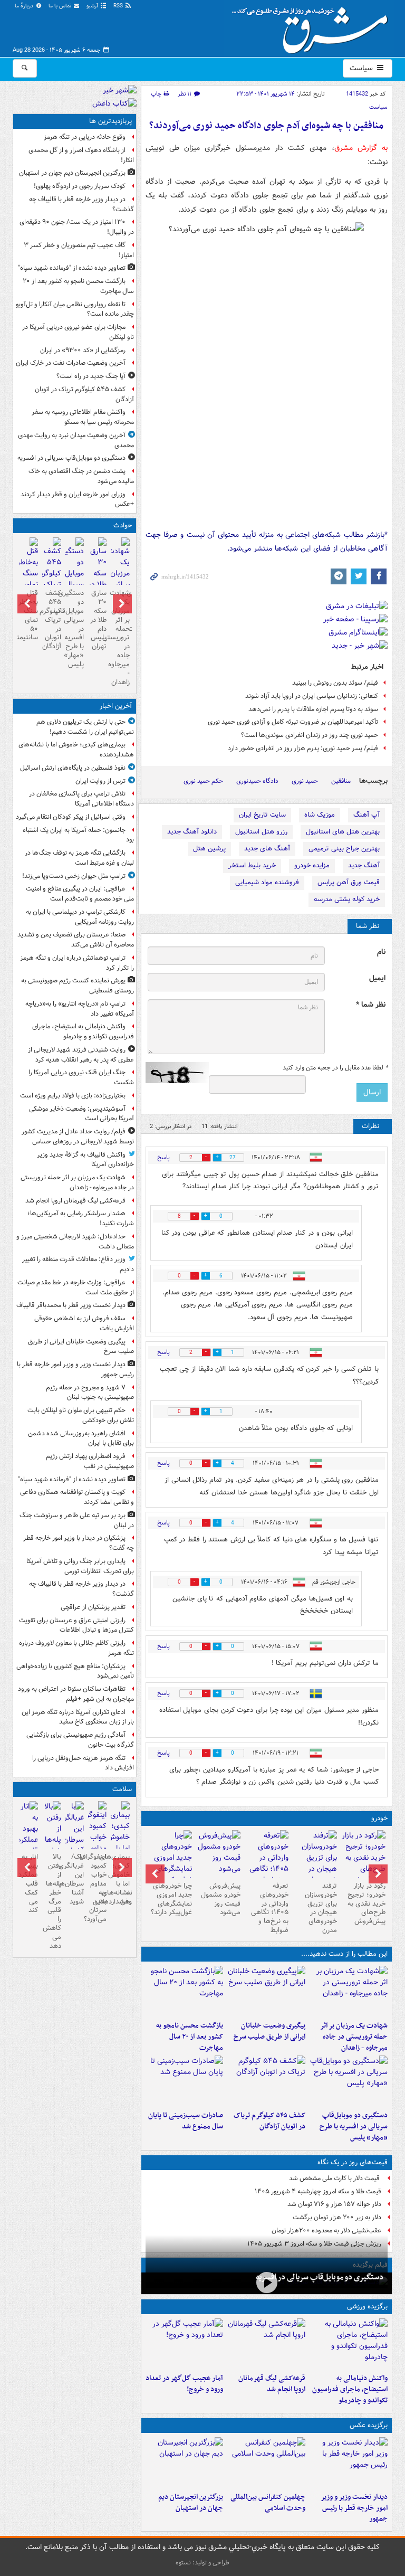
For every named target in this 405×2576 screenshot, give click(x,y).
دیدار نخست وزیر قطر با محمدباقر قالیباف (71, 1305)
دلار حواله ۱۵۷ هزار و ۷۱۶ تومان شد (334, 2204)
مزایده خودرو (312, 865)
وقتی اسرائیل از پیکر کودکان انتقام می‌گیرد (71, 817)
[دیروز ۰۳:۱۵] (75, 1834)
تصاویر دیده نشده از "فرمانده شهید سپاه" (72, 268)
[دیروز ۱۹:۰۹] (266, 1991)
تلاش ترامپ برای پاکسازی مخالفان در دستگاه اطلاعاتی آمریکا (81, 799)
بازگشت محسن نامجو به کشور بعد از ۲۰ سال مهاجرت (190, 2037)
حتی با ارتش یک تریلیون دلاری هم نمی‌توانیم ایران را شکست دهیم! (85, 727)
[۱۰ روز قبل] (170, 1863)
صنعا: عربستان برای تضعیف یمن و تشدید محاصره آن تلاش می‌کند (76, 940)
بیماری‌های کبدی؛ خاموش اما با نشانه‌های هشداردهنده (76, 750)
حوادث (123, 525)
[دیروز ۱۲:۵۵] (266, 2081)
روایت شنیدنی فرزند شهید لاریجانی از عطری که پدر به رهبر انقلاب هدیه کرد (81, 1055)
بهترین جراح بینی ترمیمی (344, 849)
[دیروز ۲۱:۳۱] (349, 2344)
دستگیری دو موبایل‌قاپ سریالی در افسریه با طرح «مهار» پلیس (354, 2127)
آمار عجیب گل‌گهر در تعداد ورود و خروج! (184, 2384)
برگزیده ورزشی (367, 2307)
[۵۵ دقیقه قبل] (120, 1839)
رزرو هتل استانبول (261, 832)
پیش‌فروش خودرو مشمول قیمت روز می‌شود (221, 1899)
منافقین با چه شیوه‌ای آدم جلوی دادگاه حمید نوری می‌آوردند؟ (266, 126)
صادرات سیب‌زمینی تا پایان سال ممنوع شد (186, 2121)
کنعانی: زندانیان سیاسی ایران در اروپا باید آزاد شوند (312, 696)
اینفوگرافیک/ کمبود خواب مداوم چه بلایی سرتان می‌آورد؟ (97, 1888)
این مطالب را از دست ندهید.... (344, 1954)
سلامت (122, 1789)
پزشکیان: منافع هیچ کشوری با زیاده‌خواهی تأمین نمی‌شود (75, 1671)
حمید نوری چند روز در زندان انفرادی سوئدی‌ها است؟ (310, 735)
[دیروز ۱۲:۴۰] (185, 2081)
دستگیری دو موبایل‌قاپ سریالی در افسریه (320, 2277)
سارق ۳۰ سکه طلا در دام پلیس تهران (98, 620)
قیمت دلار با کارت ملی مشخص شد (335, 2178)
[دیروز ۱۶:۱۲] (185, 1991)
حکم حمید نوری (203, 781)
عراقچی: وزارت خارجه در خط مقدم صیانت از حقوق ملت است (76, 1287)
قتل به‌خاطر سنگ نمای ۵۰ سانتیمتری (29, 615)
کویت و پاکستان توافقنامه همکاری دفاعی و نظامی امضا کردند (77, 1497)
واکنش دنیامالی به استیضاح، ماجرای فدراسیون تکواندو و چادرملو (350, 2389)
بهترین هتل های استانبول (343, 832)
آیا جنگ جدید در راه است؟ (91, 376)
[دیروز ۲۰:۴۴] (349, 1991)
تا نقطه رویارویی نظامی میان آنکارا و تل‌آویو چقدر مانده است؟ (75, 309)
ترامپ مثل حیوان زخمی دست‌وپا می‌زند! (74, 876)
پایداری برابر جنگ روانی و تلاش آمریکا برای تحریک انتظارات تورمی (80, 1566)
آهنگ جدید (364, 865)
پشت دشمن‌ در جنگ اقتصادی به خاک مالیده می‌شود (81, 476)
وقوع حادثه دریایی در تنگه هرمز (85, 137)
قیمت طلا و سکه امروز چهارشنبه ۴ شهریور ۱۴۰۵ (318, 2191)
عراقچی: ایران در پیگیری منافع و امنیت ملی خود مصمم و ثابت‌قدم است (80, 894)
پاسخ (163, 1157)
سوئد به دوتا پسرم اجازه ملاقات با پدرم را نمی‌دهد (313, 709)
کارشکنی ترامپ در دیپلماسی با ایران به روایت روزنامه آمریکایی (80, 917)
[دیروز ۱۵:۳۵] (349, 2081)
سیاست (362, 68)
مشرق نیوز (313, 26)
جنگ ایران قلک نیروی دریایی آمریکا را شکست (81, 1077)
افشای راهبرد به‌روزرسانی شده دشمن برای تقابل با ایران (81, 1438)
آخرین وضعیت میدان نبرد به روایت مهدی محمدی (76, 440)
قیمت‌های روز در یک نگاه (353, 2162)
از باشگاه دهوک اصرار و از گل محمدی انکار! (81, 155)
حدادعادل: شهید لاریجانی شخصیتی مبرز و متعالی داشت (75, 1242)
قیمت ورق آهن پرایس (349, 882)
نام (381, 952)
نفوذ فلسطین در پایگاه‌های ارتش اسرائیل (73, 768)
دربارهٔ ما (25, 6)
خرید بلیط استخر (252, 865)
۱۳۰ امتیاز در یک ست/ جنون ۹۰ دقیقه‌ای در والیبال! (77, 227)
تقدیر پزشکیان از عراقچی (93, 1607)
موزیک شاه (320, 815)
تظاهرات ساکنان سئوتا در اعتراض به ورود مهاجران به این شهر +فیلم (76, 1694)
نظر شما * (371, 1005)
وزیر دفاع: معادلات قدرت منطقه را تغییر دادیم (78, 1264)
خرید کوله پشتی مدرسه (347, 899)
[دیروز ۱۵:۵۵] (97, 580)
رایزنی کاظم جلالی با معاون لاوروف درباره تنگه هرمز (76, 1648)
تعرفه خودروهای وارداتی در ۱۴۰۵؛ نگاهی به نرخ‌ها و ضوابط (270, 1908)
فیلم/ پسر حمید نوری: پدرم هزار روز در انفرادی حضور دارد (303, 748)
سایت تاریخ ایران (262, 815)
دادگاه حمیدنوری (257, 781)
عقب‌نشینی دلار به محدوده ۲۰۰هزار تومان (326, 2231)
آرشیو (93, 6)
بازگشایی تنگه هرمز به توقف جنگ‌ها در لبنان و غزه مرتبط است (79, 858)
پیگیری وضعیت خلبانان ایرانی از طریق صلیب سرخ (269, 2031)
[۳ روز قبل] (363, 1858)
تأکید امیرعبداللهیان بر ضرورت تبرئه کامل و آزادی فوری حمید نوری (293, 722)
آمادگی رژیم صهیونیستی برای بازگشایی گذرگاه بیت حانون (80, 1740)
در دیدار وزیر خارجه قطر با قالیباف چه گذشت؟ (81, 204)
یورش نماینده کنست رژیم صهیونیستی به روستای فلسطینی (78, 986)
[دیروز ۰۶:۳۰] (29, 575)
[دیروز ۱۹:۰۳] (349, 2463)
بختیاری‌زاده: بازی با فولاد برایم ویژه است (73, 1096)
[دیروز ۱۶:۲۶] (267, 2282)
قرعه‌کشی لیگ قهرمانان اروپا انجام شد (272, 2384)
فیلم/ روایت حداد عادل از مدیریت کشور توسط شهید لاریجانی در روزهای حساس (78, 1137)
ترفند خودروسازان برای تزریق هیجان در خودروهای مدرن (321, 1908)
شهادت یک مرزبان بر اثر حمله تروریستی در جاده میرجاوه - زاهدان (354, 2037)
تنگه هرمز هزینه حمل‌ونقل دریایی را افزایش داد (83, 1763)
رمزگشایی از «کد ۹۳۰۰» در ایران (83, 350)
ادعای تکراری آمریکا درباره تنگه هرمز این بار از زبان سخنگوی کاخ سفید (78, 1717)
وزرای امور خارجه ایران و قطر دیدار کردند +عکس (77, 499)
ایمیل (377, 978)
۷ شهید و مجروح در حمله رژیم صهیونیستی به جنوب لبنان (90, 1393)
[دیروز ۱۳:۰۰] (266, 2463)
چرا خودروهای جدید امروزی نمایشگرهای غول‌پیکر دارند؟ (171, 1899)
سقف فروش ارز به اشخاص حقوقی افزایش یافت (84, 1323)
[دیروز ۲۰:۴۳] (266, 2344)
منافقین (341, 781)
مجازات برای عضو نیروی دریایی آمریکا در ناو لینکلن (78, 332)
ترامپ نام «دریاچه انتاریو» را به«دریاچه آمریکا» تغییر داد (80, 1009)
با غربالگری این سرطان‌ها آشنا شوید (75, 1879)
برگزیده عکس (369, 2425)
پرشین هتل (209, 849)
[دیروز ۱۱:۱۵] (185, 2344)
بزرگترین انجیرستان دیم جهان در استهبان (191, 2503)
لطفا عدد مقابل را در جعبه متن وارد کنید (335, 1068)
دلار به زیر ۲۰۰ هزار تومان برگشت (337, 2217)
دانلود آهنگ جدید (192, 832)
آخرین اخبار (116, 706)
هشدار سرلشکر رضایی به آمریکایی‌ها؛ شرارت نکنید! (81, 1218)
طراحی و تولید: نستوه (202, 2563)
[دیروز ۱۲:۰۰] (185, 2463)
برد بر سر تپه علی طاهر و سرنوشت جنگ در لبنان (77, 1520)
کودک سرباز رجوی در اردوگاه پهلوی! (80, 186)
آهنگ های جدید (267, 849)
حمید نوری (305, 781)
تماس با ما (61, 6)
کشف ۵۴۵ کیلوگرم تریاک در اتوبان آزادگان (269, 2121)
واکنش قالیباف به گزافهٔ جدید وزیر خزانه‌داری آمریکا (85, 1160)
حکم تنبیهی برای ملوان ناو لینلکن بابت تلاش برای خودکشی (81, 1415)
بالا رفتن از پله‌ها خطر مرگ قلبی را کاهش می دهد (52, 1901)
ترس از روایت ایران (100, 781)
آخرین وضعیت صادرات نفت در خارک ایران (71, 363)
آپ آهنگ (367, 815)
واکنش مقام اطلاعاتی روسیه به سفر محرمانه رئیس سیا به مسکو (83, 417)
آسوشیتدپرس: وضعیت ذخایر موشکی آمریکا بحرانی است (81, 1114)
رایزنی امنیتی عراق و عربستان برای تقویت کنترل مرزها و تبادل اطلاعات (76, 1625)
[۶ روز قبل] (267, 1863)
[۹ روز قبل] (218, 1854)
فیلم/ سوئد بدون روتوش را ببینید (335, 683)
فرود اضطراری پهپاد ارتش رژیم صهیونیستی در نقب (90, 1461)
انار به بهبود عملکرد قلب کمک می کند (29, 1883)
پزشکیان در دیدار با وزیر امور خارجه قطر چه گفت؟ (79, 1543)
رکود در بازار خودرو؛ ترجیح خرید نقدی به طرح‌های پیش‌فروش (367, 1904)
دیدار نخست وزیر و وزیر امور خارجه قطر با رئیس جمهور (354, 2508)
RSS (119, 6)
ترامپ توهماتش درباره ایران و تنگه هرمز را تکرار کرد (77, 963)
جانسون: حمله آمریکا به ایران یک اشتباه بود (78, 835)
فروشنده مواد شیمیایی (267, 882)
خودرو (379, 1818)
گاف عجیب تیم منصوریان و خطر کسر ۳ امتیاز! (79, 250)
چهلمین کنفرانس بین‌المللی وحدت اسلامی (268, 2503)
